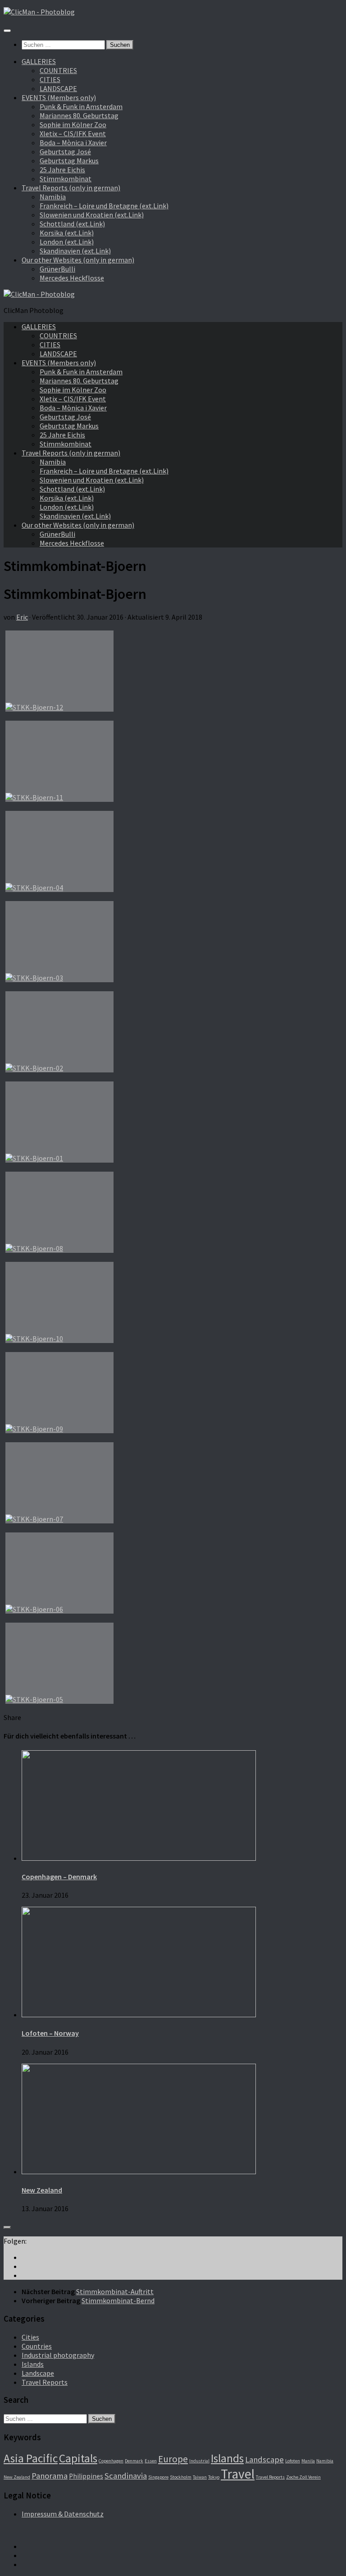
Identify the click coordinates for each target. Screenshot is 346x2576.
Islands (33, 2364)
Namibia (53, 197)
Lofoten (293, 2461)
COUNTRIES (58, 70)
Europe (173, 2459)
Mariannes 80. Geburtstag (79, 115)
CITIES (50, 79)
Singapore (158, 2477)
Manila (308, 2461)
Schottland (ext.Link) (72, 224)
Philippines (86, 2476)
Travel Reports (45, 2382)
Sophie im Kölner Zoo (73, 124)
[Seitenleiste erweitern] (7, 2227)
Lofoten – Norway (50, 2033)
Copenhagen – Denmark (59, 1877)
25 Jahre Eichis (62, 170)
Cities (30, 2337)
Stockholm (181, 2477)
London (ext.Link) (67, 242)
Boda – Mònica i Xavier (73, 143)
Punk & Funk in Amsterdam (81, 106)
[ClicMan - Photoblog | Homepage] (39, 12)
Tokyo (214, 2477)
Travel (238, 2474)
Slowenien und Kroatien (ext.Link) (92, 215)
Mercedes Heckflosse (72, 278)
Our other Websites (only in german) (78, 260)
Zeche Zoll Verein (303, 2477)
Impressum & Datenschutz (63, 2514)
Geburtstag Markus (69, 161)
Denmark (134, 2461)
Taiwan (200, 2477)
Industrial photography (58, 2355)
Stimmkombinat (66, 179)
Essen (151, 2461)
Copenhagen (111, 2461)
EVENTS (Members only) (59, 97)
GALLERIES (39, 61)
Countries (37, 2346)
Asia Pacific (31, 2458)
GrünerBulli (57, 269)
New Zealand (42, 2190)
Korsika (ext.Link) (67, 233)
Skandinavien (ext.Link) (75, 251)
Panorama (50, 2476)
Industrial (199, 2461)
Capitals (78, 2458)
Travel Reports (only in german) (71, 188)
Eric (22, 617)
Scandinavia (126, 2476)
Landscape (38, 2373)
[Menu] (7, 31)
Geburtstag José (65, 152)
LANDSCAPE (58, 88)
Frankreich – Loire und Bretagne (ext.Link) (104, 206)
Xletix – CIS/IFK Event (73, 133)
